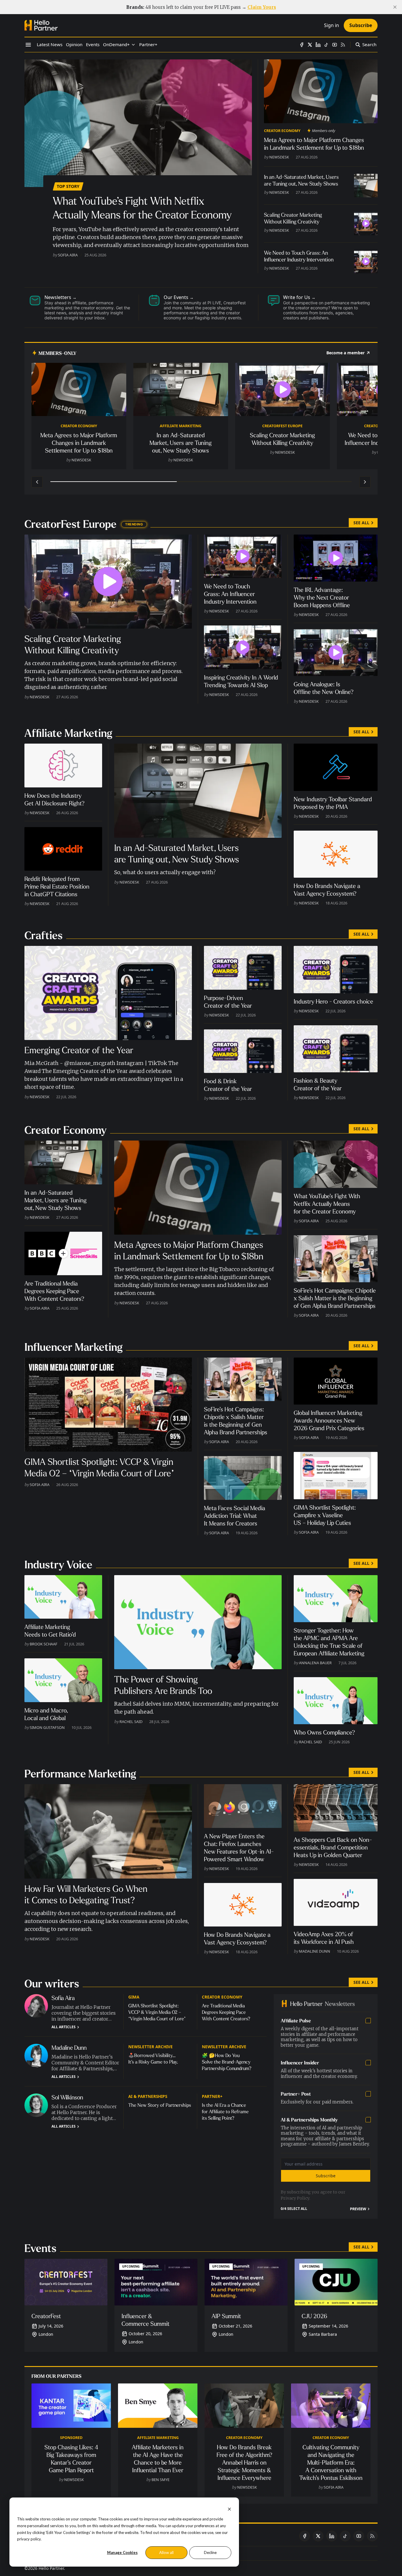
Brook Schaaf (44, 1644)
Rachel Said (131, 1722)
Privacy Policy (295, 2198)
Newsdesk (279, 157)
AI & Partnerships (148, 2096)
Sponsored (71, 2438)
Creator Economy (282, 131)
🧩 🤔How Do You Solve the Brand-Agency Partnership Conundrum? (227, 2062)
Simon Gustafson (47, 1727)
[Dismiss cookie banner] (229, 2509)
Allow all (166, 2552)
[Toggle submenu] (133, 45)
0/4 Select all (294, 2209)
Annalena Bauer (315, 1663)
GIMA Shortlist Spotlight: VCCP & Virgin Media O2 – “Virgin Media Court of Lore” (157, 2012)
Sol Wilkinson (67, 2097)
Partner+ (212, 2096)
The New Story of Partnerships (160, 2105)
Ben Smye (161, 2480)
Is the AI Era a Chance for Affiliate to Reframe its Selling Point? (225, 2112)
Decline (210, 2552)
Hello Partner (51, 2568)
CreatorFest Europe (282, 426)
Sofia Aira (68, 255)
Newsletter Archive (151, 2047)
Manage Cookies (122, 2552)
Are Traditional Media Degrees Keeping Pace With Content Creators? (226, 2012)
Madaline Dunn (315, 1951)
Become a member (345, 353)
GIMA (134, 1997)
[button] (116, 45)
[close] (395, 7)
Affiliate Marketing (181, 426)
